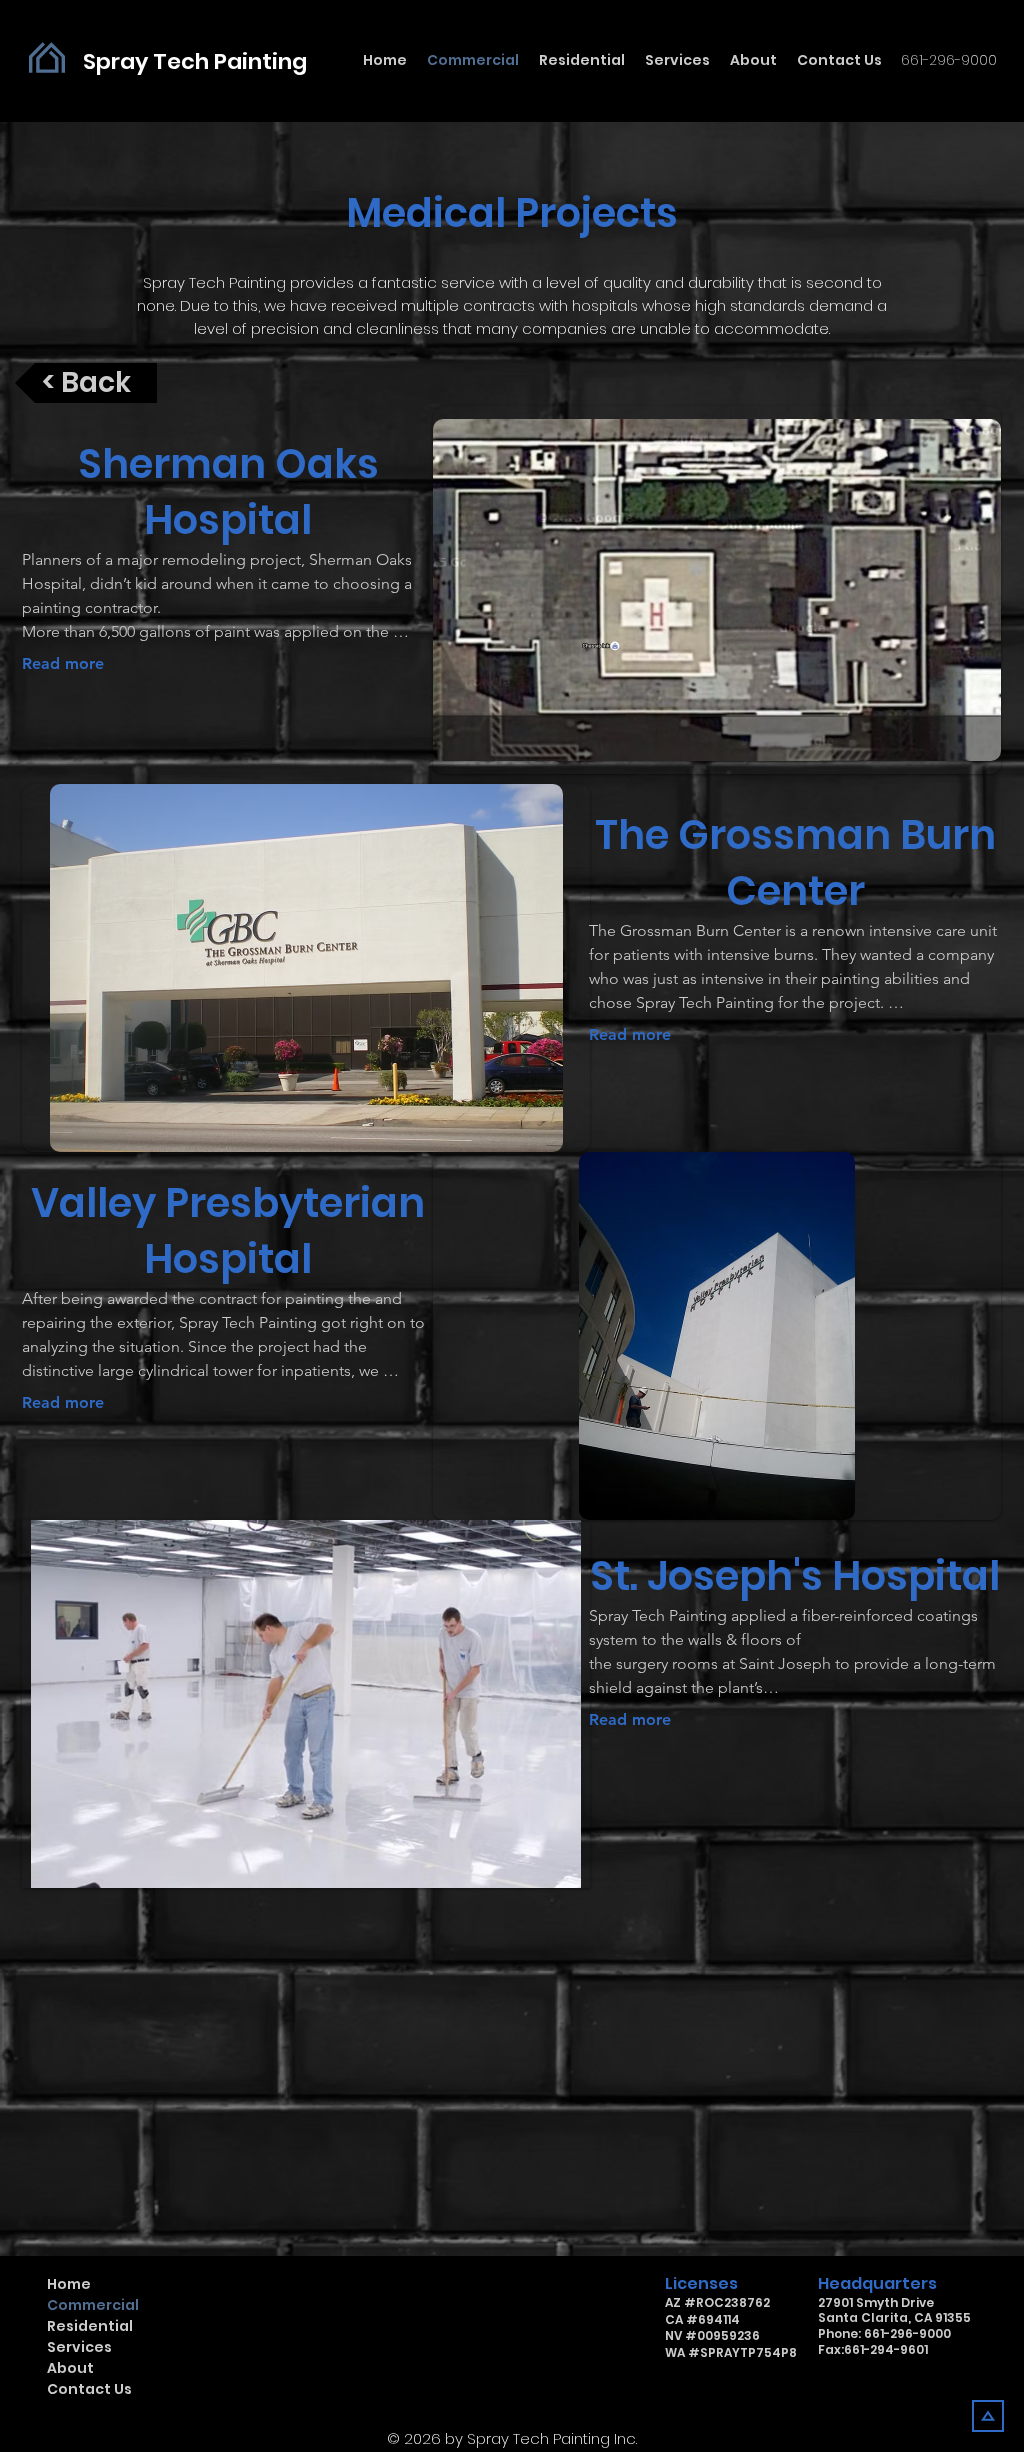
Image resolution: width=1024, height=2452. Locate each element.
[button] (717, 590)
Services (79, 2347)
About (70, 2368)
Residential (90, 2326)
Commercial (93, 2305)
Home (69, 2284)
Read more (63, 663)
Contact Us (89, 2389)
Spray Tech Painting (195, 61)
